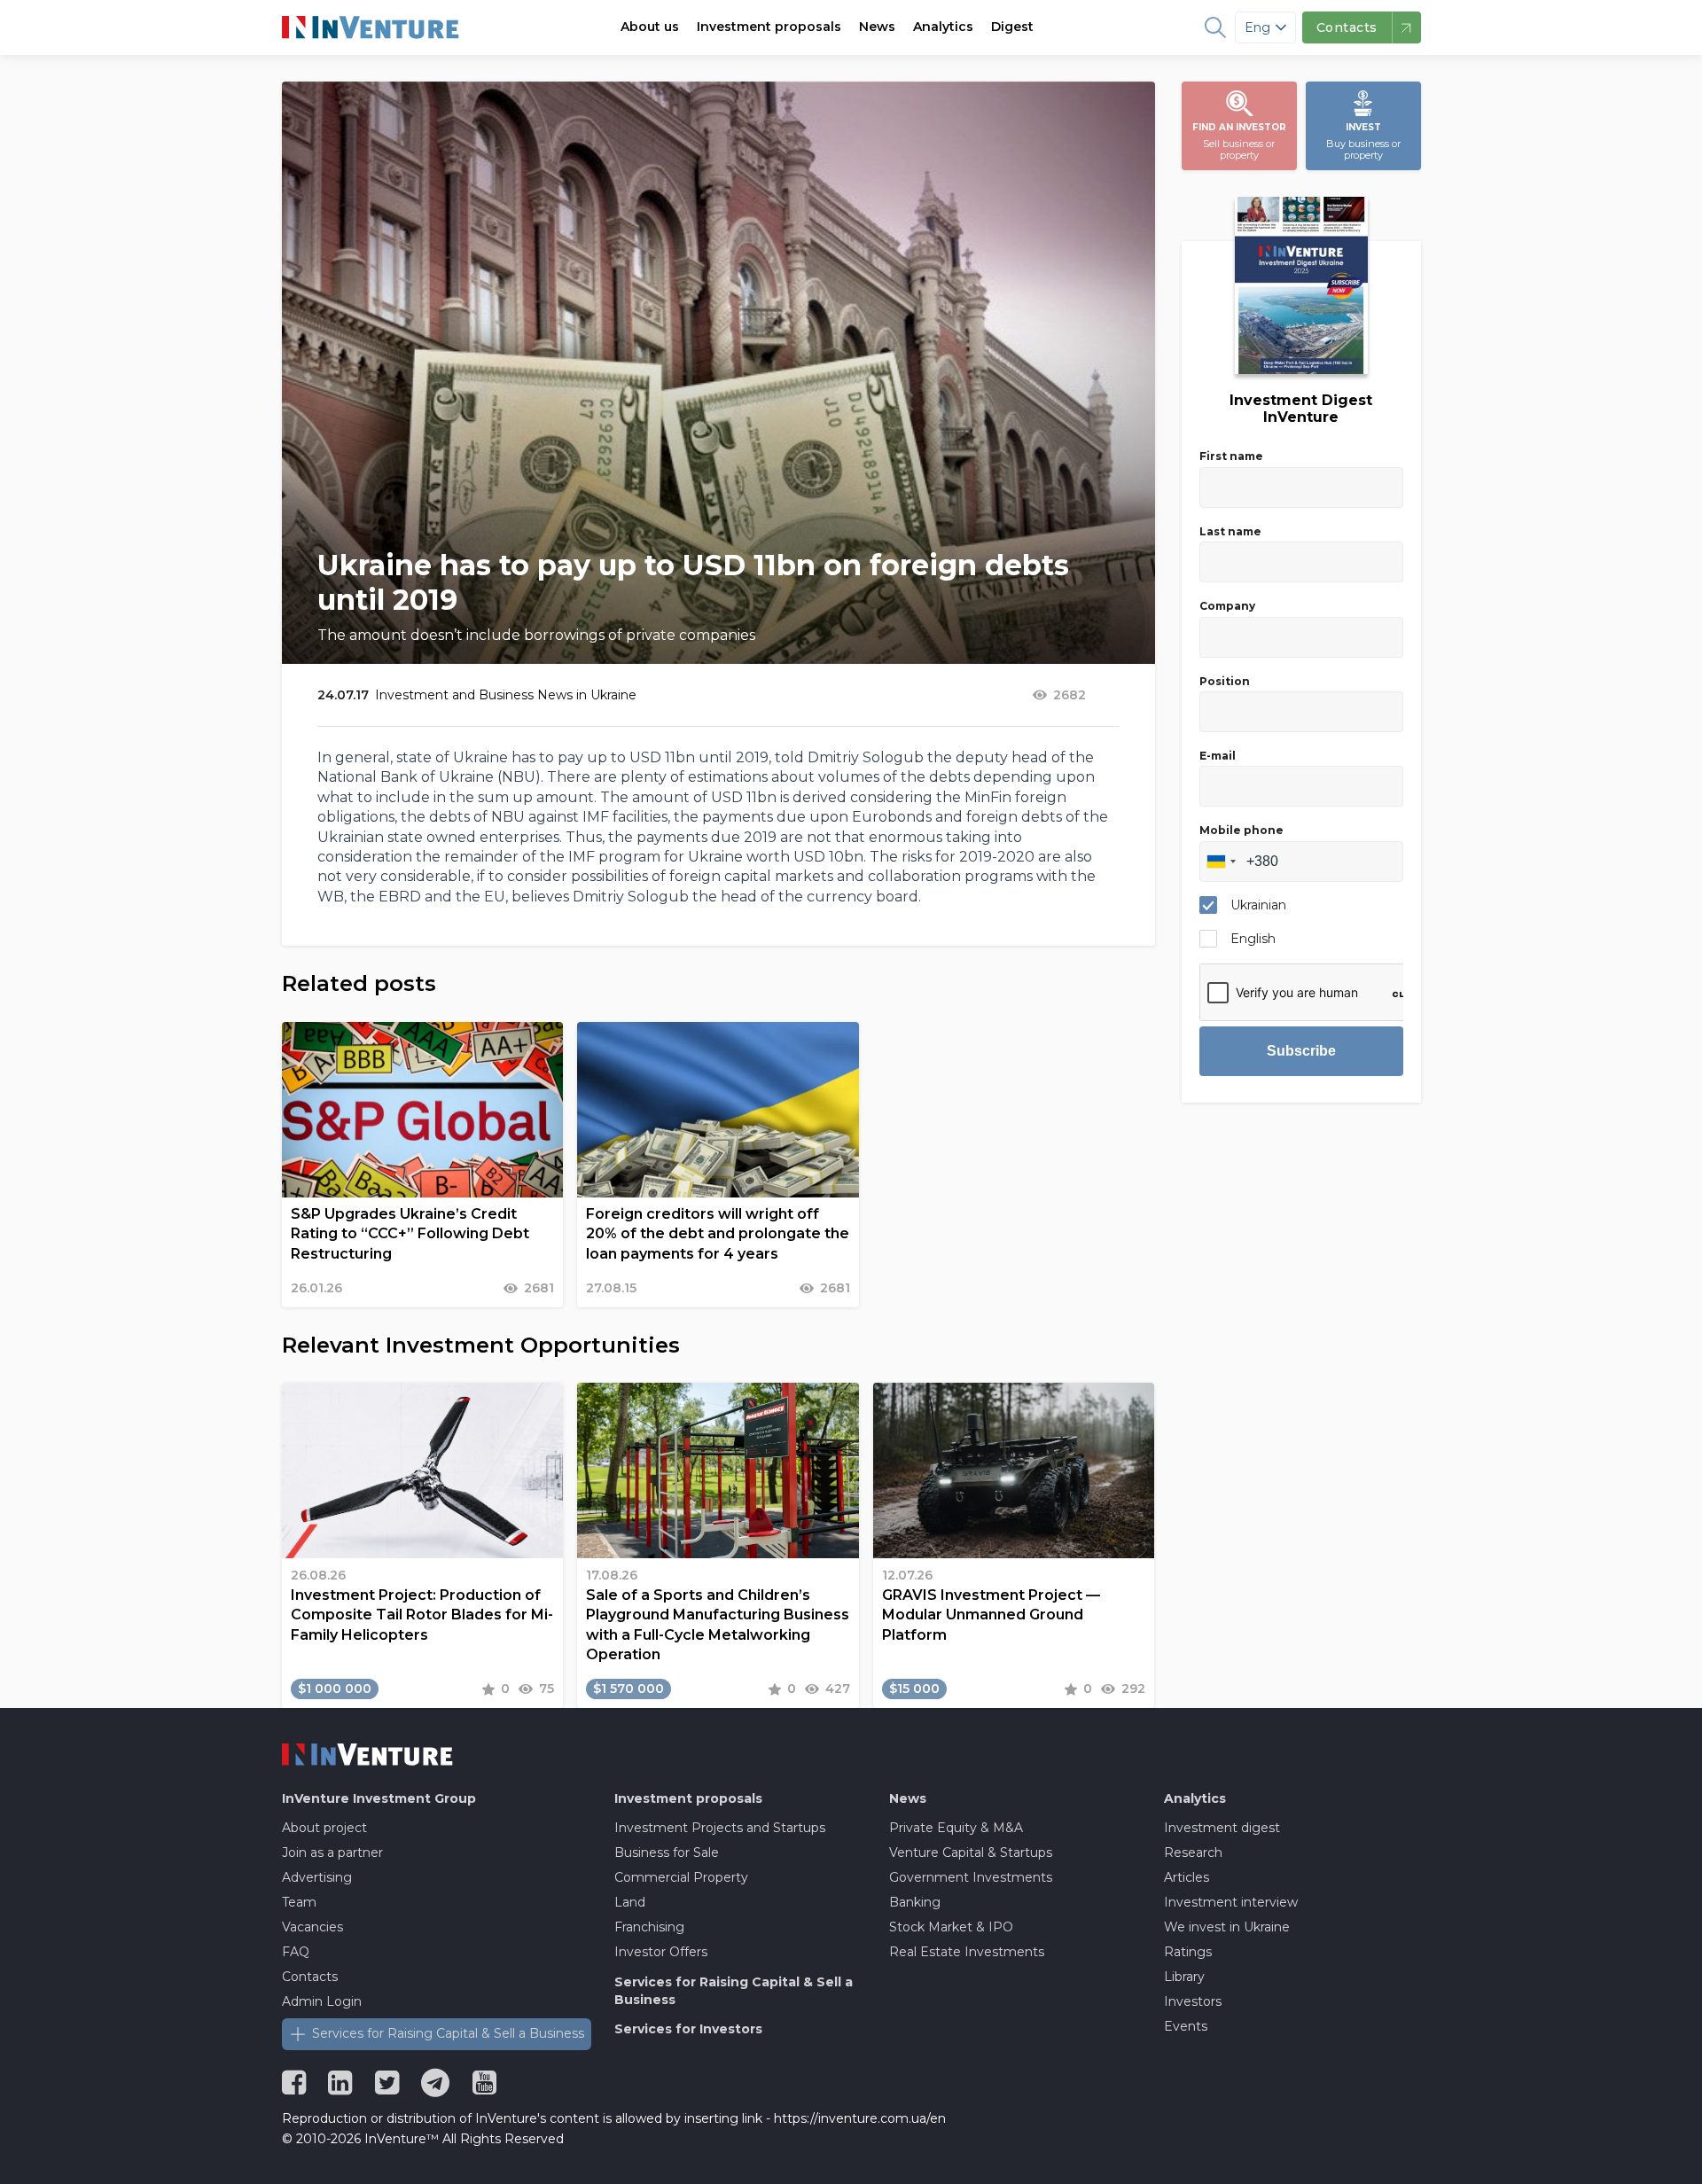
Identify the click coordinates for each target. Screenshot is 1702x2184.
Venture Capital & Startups (971, 1852)
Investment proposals (769, 27)
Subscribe (1301, 1051)
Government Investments (971, 1877)
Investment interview (1231, 1902)
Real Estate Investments (967, 1952)
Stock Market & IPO (951, 1927)
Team (299, 1902)
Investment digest (1222, 1828)
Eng (1257, 27)
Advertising (317, 1877)
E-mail (1218, 756)
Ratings (1188, 1952)
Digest (1012, 27)
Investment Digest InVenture (1301, 409)
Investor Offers (661, 1952)
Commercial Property (681, 1877)
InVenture (379, 1798)
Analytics (943, 27)
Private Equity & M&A (956, 1828)
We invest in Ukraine (1227, 1927)
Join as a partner (332, 1852)
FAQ (296, 1952)
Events (1186, 2026)
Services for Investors (688, 2029)
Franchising (649, 1927)
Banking (915, 1902)
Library (1184, 1977)
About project (324, 1828)
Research (1193, 1852)
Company (1227, 606)
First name (1231, 456)
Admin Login (322, 2001)
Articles (1187, 1877)
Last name (1230, 531)
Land (630, 1902)
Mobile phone (1241, 830)
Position (1225, 681)
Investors (1193, 2001)
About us (650, 27)
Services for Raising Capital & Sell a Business (448, 2033)
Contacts (310, 1977)
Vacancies (312, 1927)
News (877, 27)
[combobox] (1221, 862)
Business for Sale (667, 1852)
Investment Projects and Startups (720, 1828)
